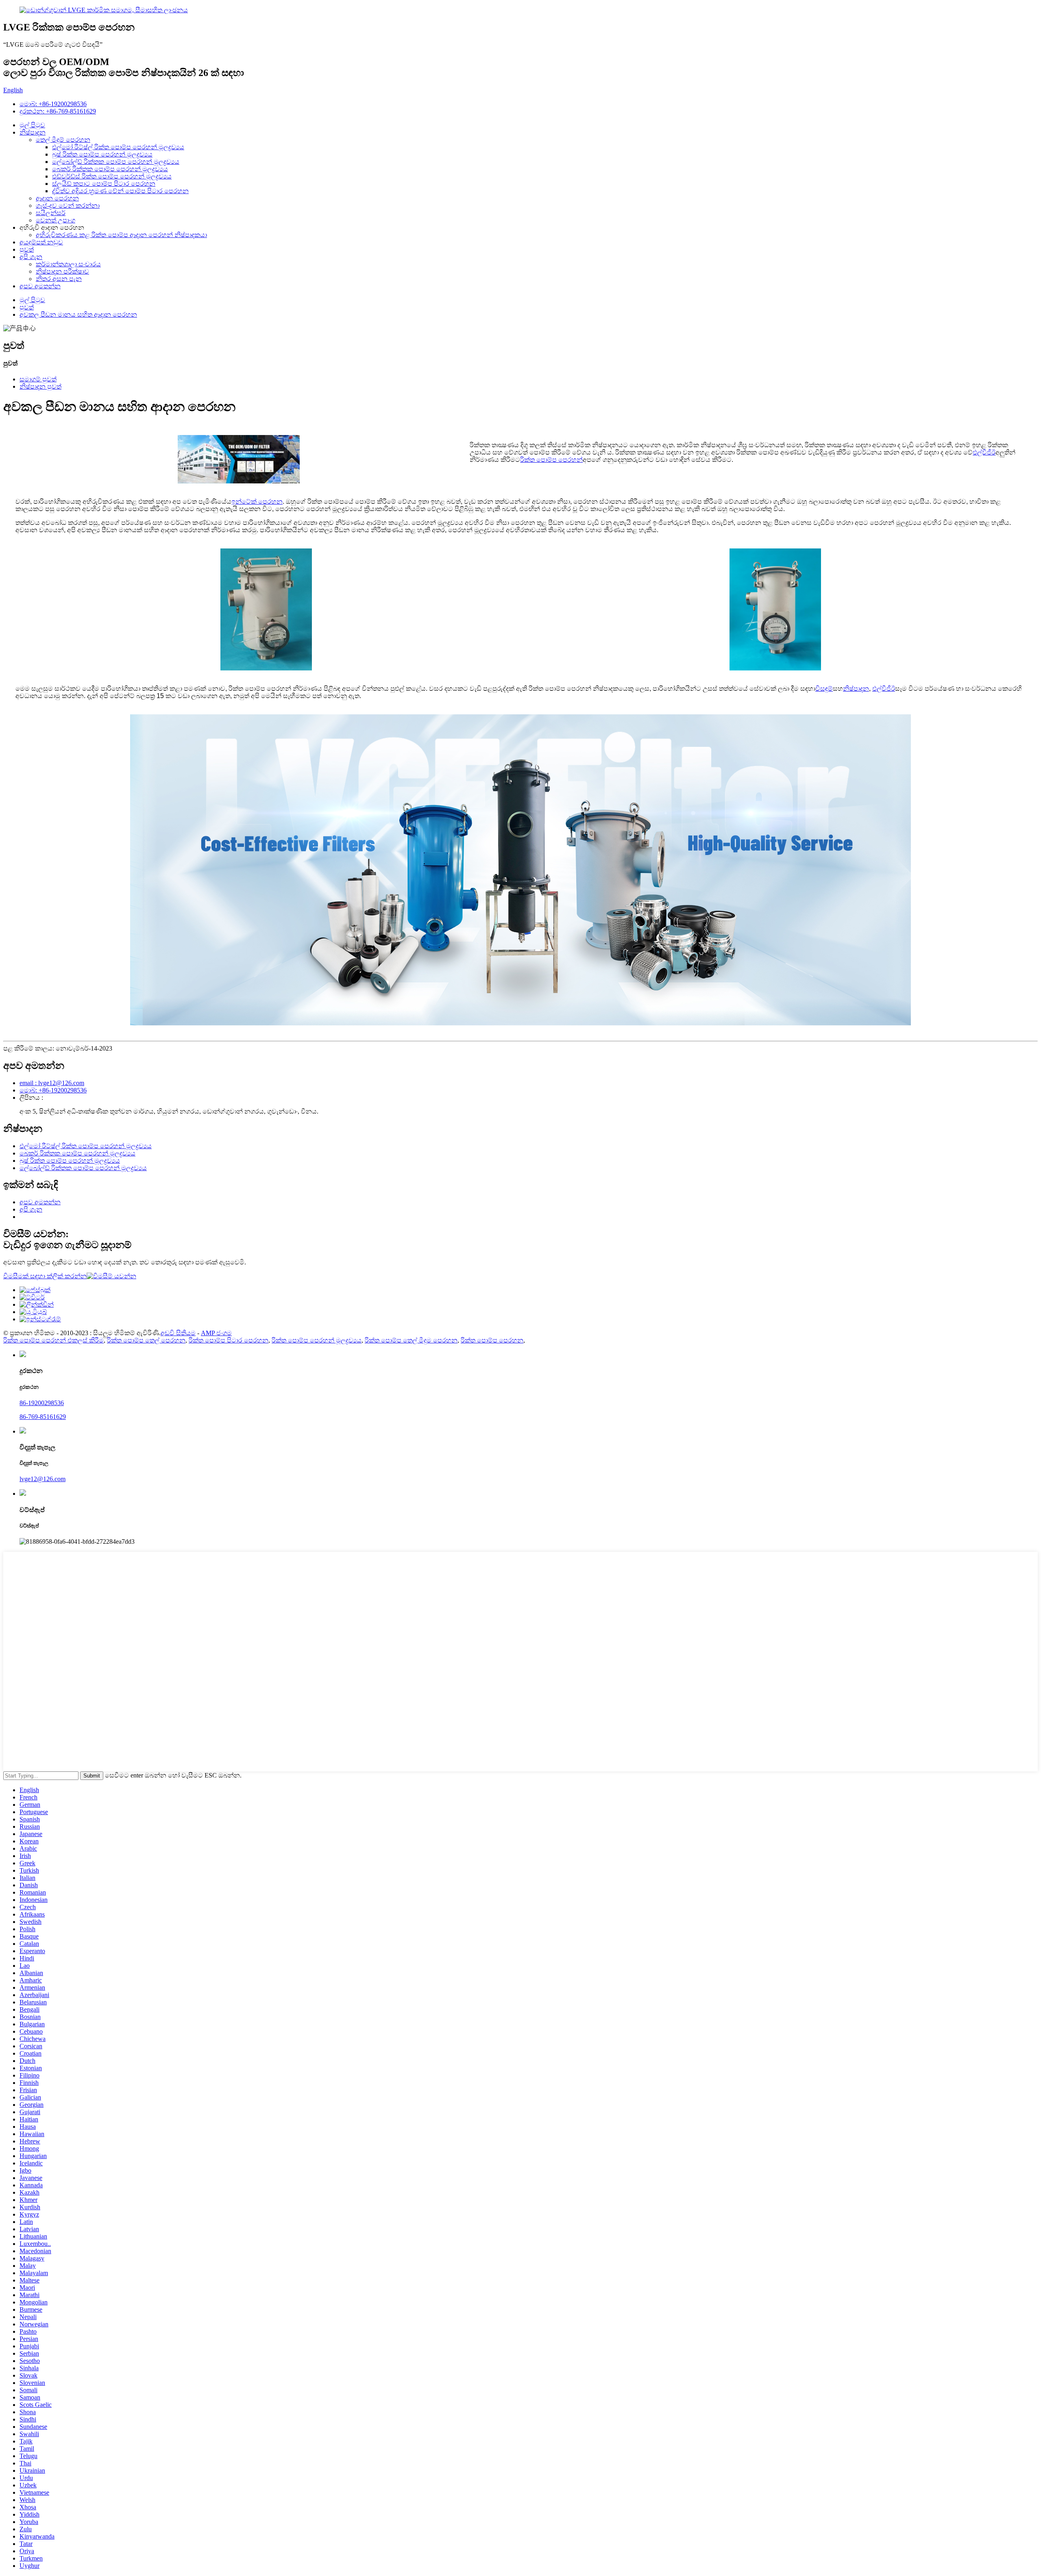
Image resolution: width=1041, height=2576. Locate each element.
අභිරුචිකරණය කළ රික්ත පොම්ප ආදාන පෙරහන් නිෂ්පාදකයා (121, 235)
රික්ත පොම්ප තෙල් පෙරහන (146, 1340)
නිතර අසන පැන (59, 279)
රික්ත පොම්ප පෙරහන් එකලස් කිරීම (53, 1340)
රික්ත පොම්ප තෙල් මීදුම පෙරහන (411, 1340)
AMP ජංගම (216, 1333)
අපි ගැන (31, 257)
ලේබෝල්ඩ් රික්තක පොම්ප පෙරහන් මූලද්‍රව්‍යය (116, 162)
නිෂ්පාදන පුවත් (40, 386)
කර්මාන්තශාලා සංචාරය (68, 264)
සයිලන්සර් (51, 213)
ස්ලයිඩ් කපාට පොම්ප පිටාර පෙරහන (104, 184)
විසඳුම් (824, 689)
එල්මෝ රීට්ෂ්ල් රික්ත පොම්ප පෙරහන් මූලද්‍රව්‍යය (118, 147)
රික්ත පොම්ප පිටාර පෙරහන (229, 1340)
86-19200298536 (42, 1403)
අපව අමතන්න (40, 286)
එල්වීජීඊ (984, 452)
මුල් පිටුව (32, 125)
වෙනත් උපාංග (56, 220)
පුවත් (27, 249)
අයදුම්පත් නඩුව (41, 242)
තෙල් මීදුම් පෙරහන (63, 140)
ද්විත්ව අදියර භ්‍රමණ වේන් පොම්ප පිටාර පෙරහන (120, 191)
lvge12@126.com (42, 1479)
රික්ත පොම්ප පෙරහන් (551, 460)
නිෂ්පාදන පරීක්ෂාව (62, 271)
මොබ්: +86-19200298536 (53, 104)
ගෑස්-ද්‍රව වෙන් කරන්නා (68, 206)
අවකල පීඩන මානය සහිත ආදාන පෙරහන (78, 314)
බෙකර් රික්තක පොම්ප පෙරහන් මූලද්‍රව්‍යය (110, 169)
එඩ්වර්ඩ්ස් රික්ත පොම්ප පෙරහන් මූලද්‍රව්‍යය (112, 176)
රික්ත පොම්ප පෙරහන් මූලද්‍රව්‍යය (317, 1340)
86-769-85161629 (43, 1417)
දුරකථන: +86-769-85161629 (58, 111)
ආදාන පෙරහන (57, 198)
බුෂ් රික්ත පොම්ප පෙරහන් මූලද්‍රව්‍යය (102, 154)
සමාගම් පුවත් (38, 379)
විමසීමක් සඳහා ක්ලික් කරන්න (45, 1276)
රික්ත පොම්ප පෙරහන (492, 1340)
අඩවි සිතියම (178, 1333)
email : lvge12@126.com (52, 1083)
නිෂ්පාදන (33, 132)
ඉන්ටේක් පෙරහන (257, 501)
